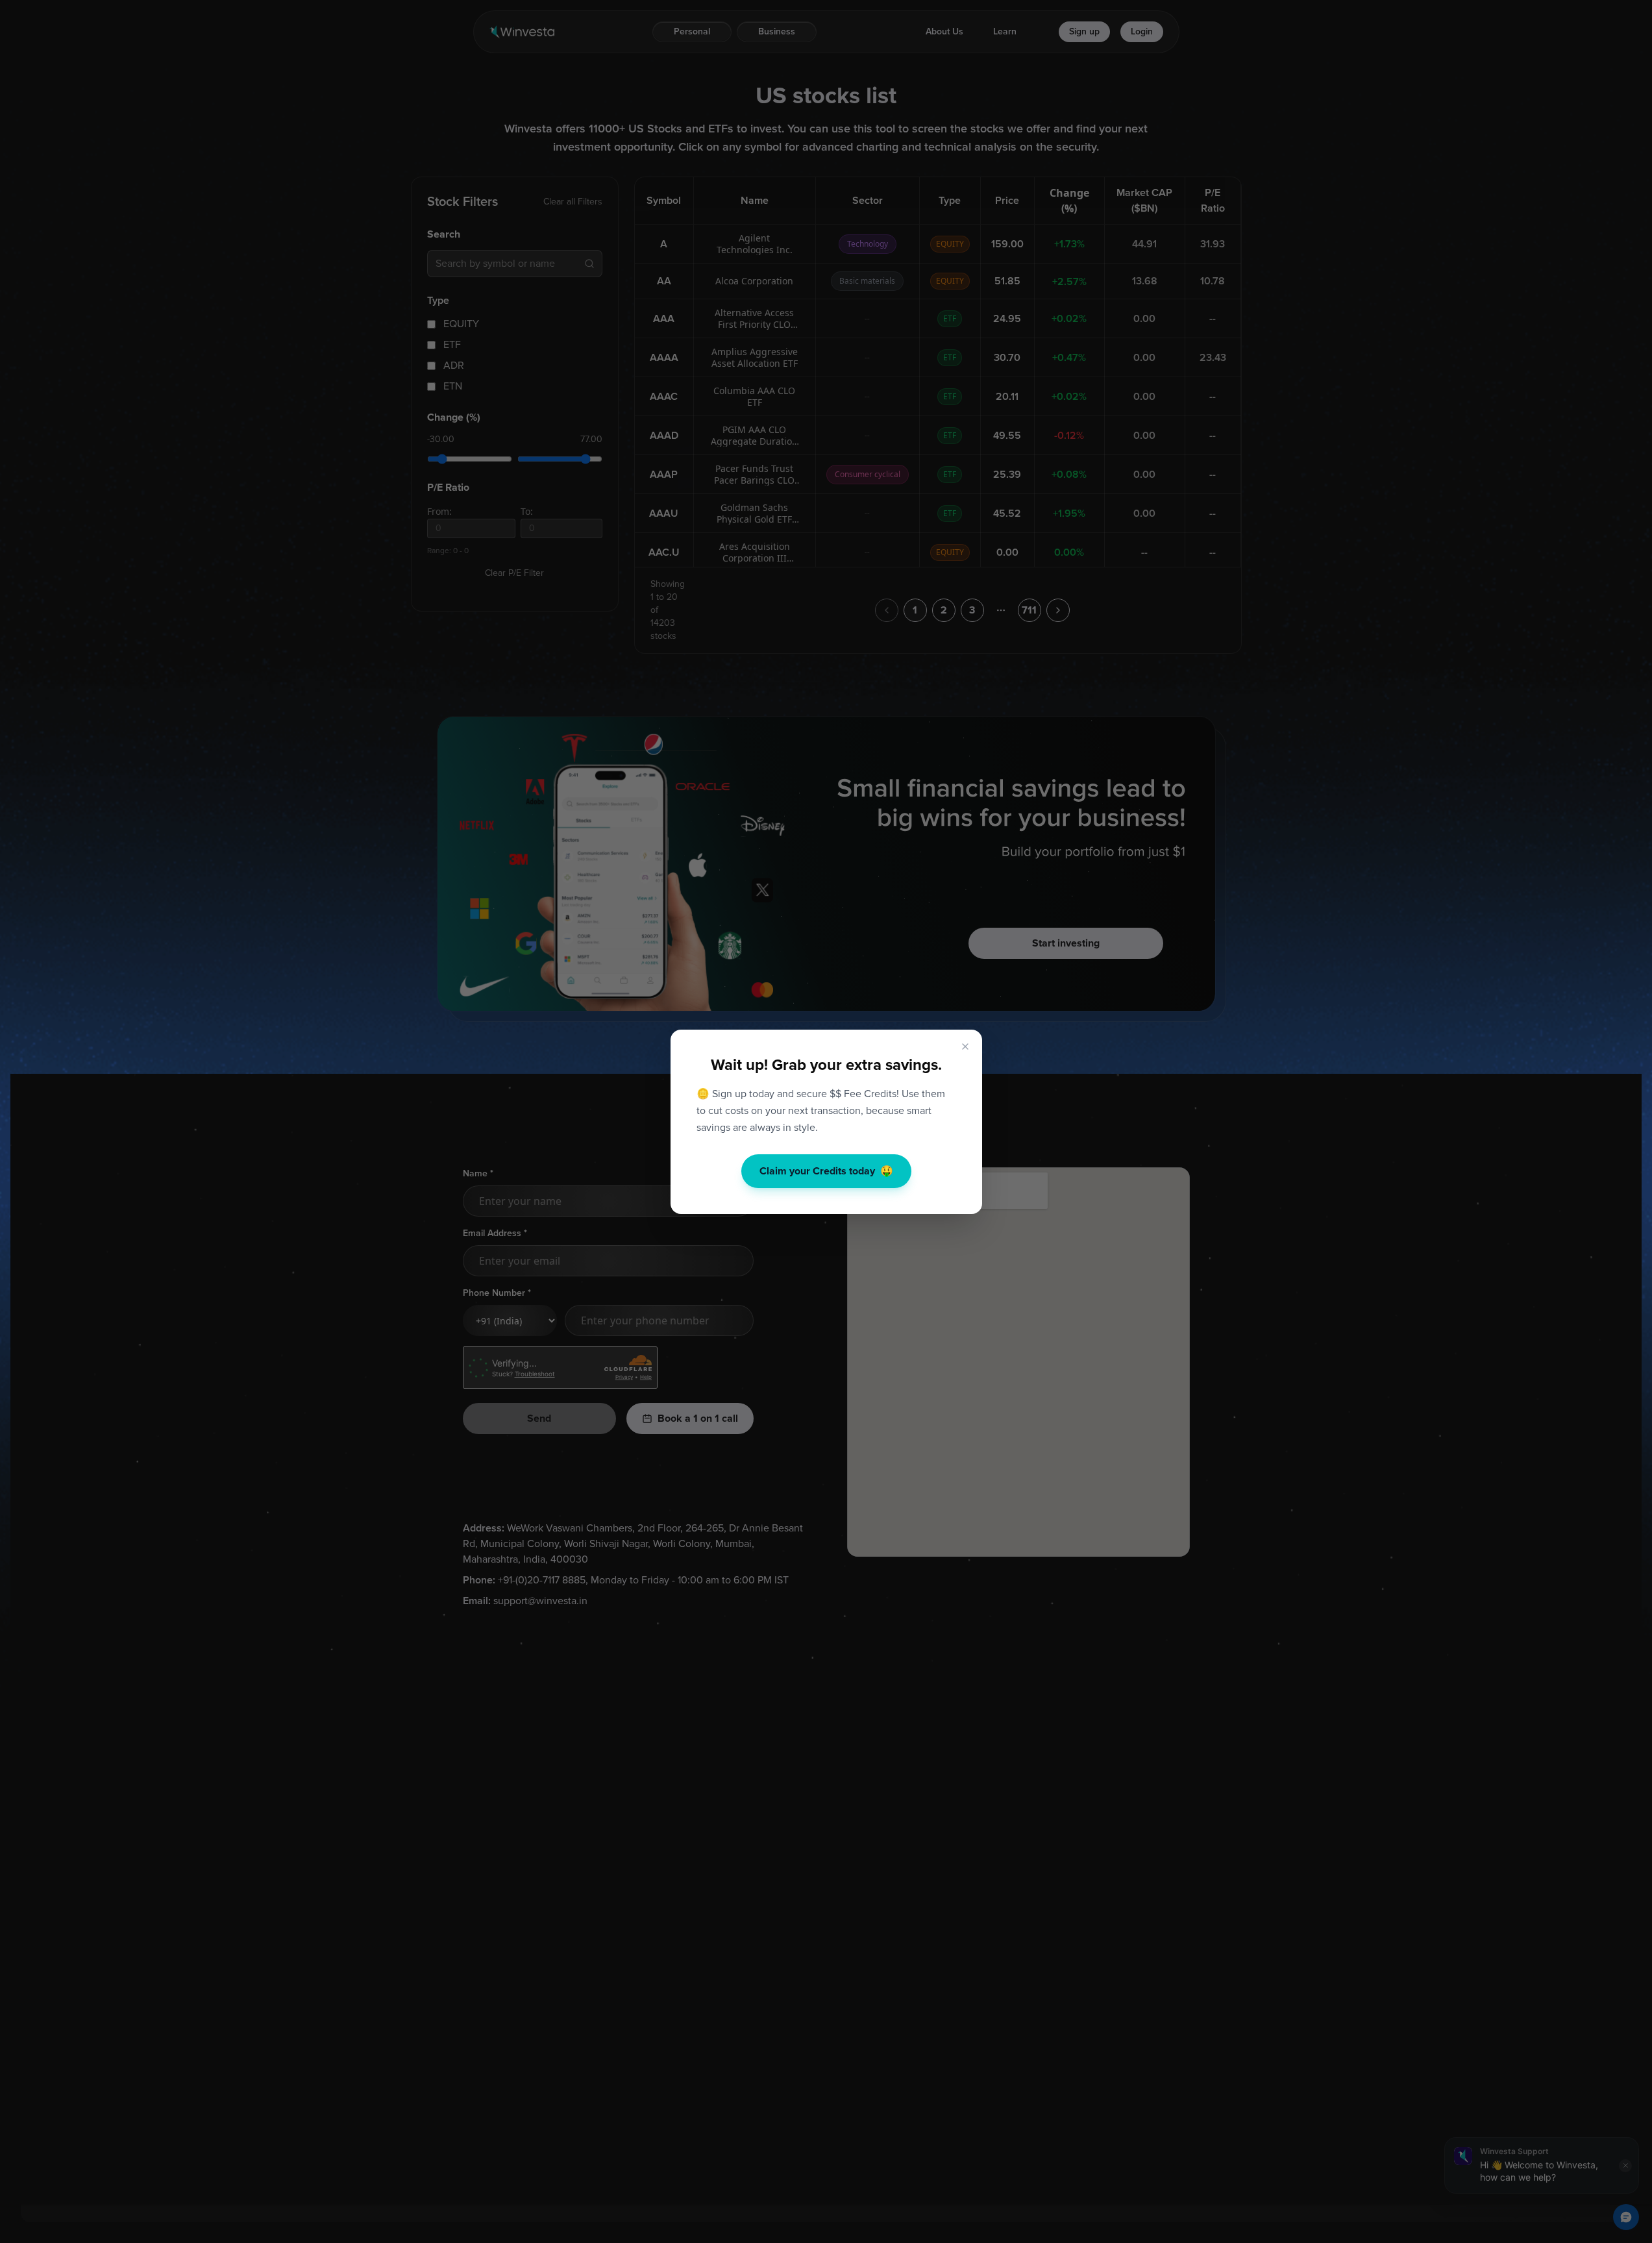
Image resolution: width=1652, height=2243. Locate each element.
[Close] (965, 1047)
